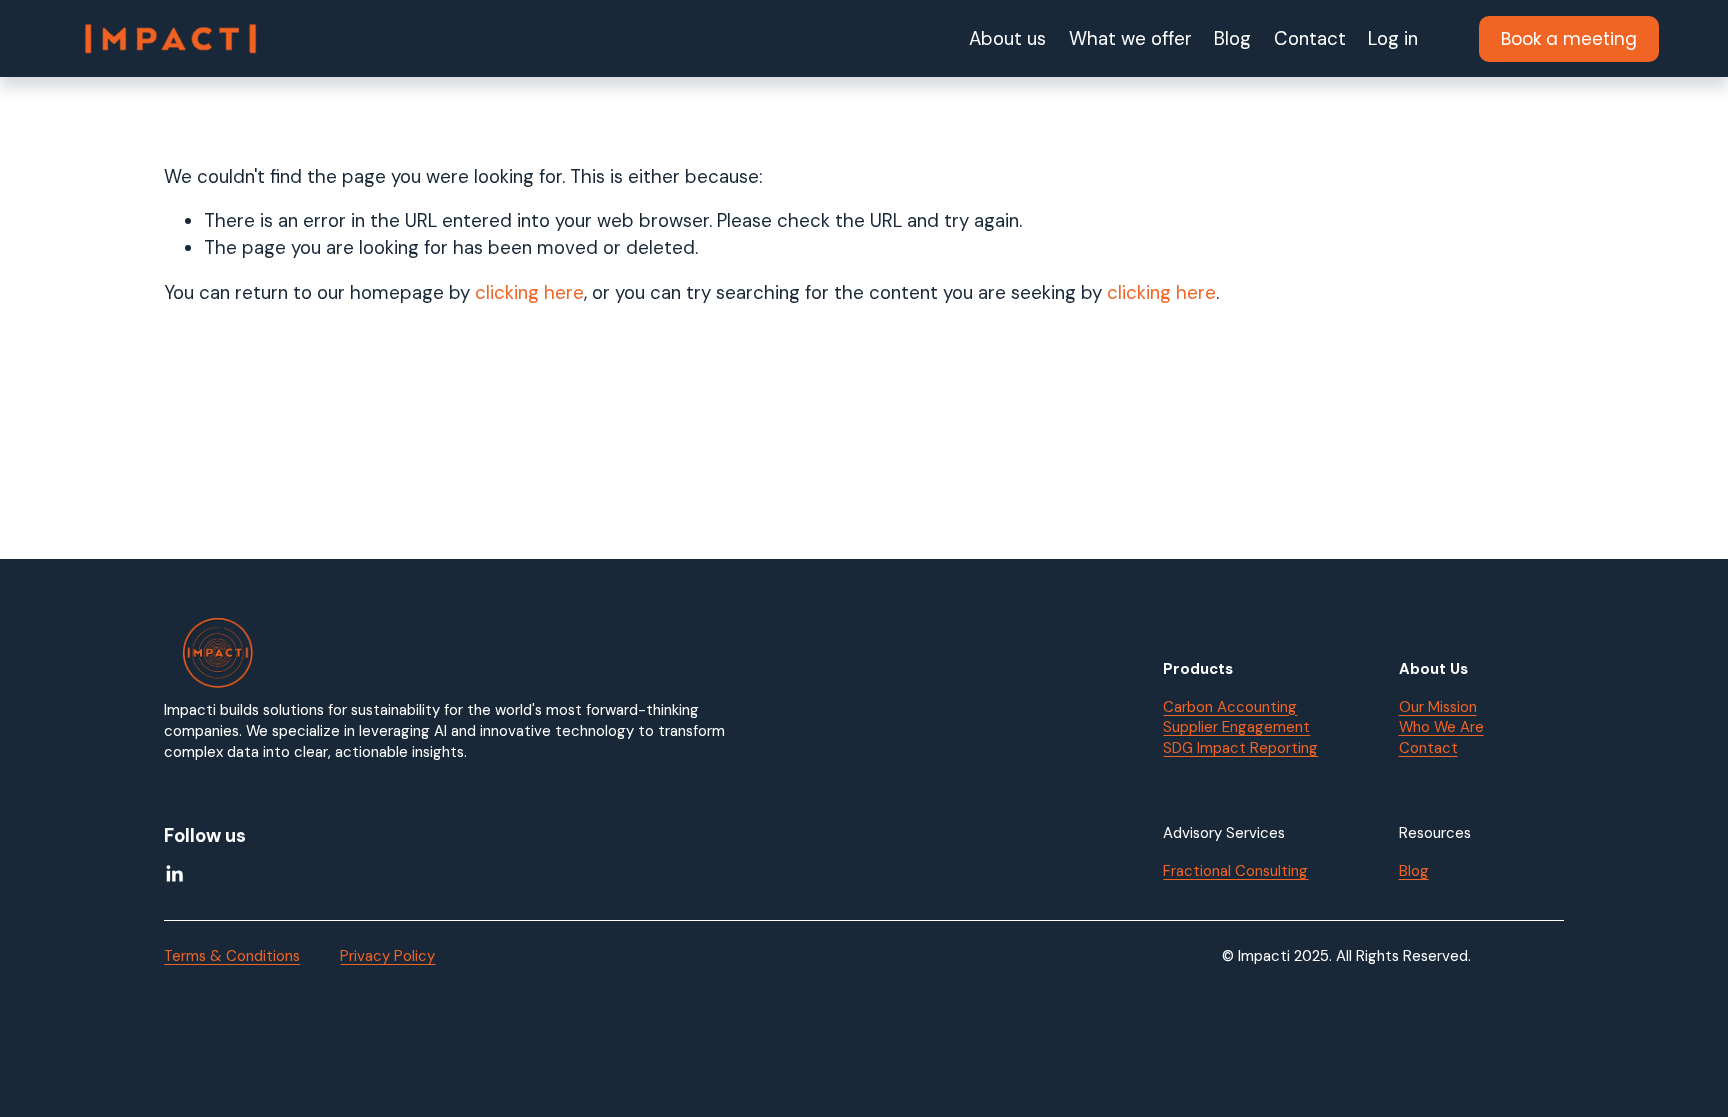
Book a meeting (1569, 39)
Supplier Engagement (1236, 727)
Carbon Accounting (1230, 707)
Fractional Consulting (1235, 871)
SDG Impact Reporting (1240, 748)
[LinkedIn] (174, 874)
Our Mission (1438, 707)
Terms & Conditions (232, 956)
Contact (1310, 38)
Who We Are (1441, 727)
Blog (1232, 38)
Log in (1393, 38)
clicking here (529, 292)
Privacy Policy (387, 956)
